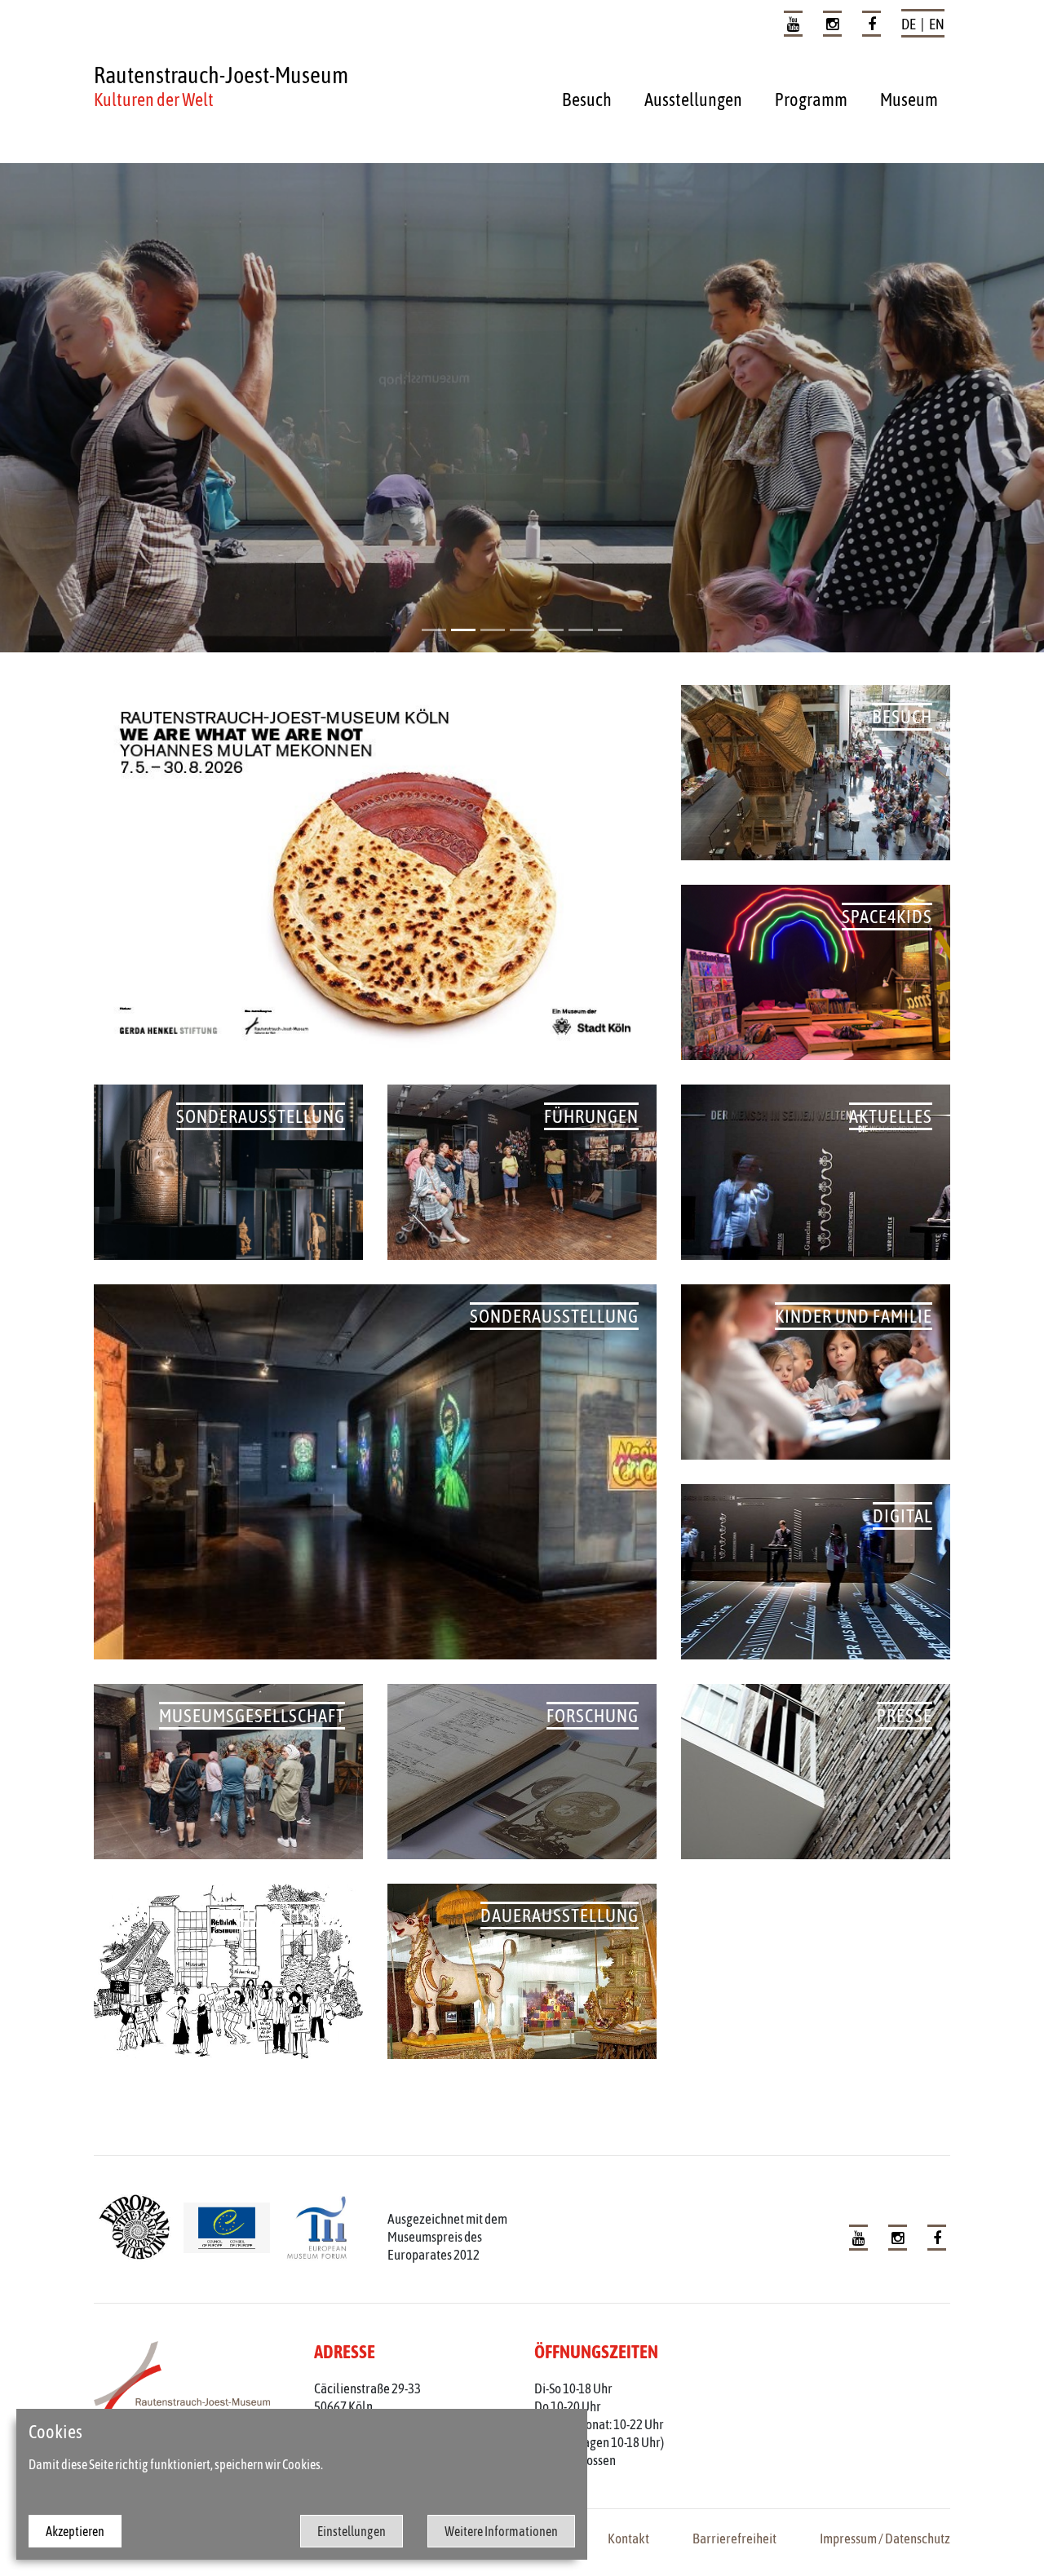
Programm (811, 99)
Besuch (587, 99)
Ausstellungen (693, 99)
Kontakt (628, 2538)
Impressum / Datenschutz (885, 2538)
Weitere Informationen (501, 2531)
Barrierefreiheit (734, 2538)
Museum (909, 99)
